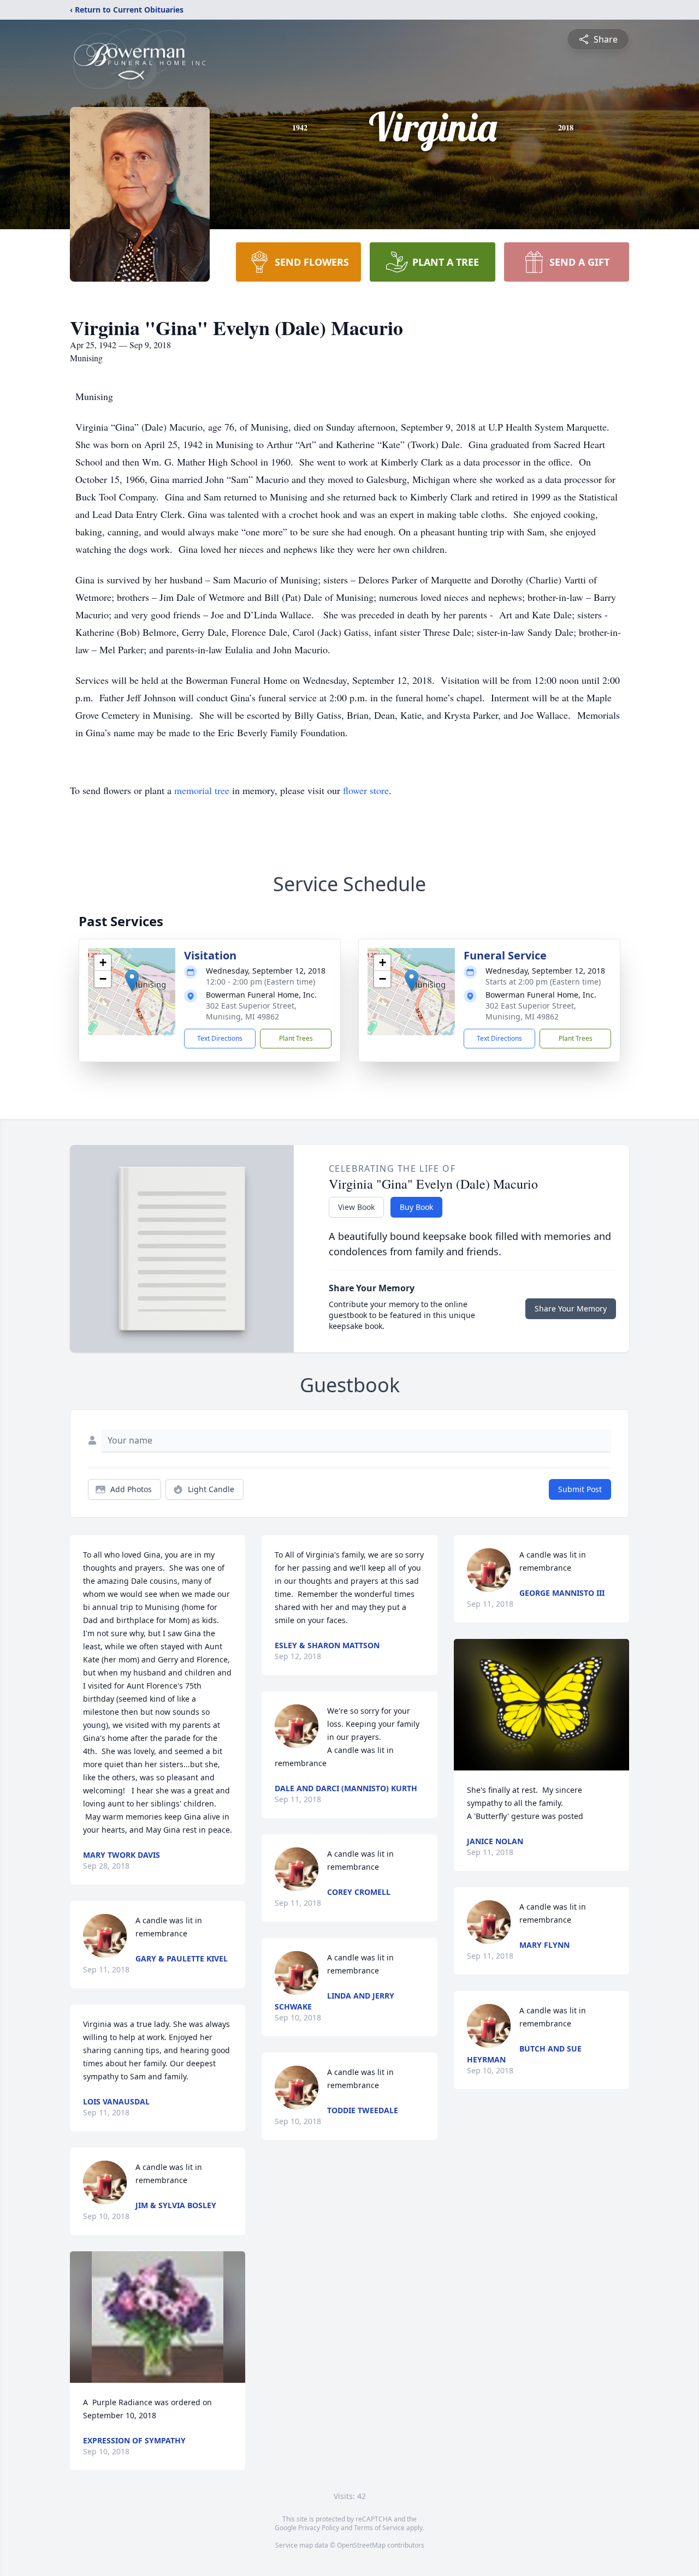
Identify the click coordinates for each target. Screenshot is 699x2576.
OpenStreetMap (361, 2545)
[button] (132, 980)
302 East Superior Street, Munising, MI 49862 (251, 1011)
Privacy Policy (319, 2528)
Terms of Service (379, 2528)
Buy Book (416, 1207)
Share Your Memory (571, 1308)
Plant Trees (296, 1038)
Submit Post (580, 1489)
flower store (366, 790)
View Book (356, 1207)
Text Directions (220, 1038)
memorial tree (202, 790)
